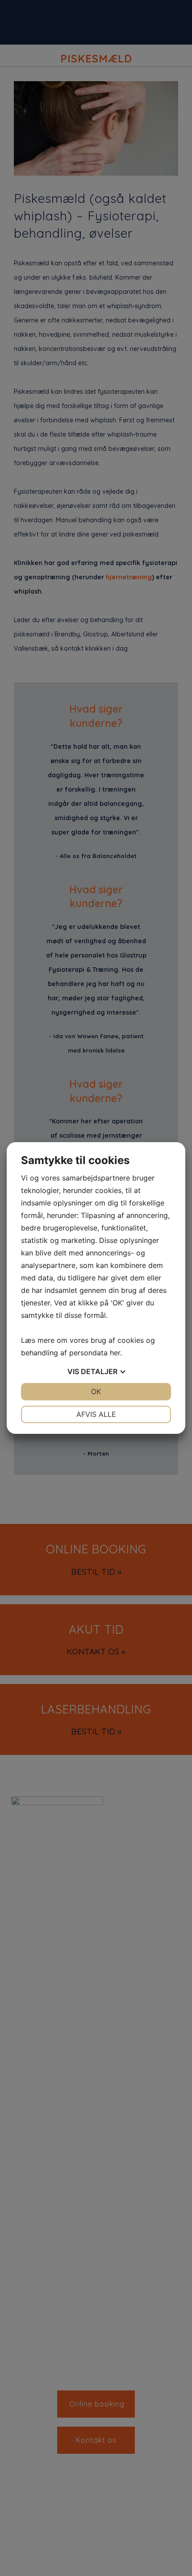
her (115, 1353)
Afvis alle (96, 1414)
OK (96, 1391)
